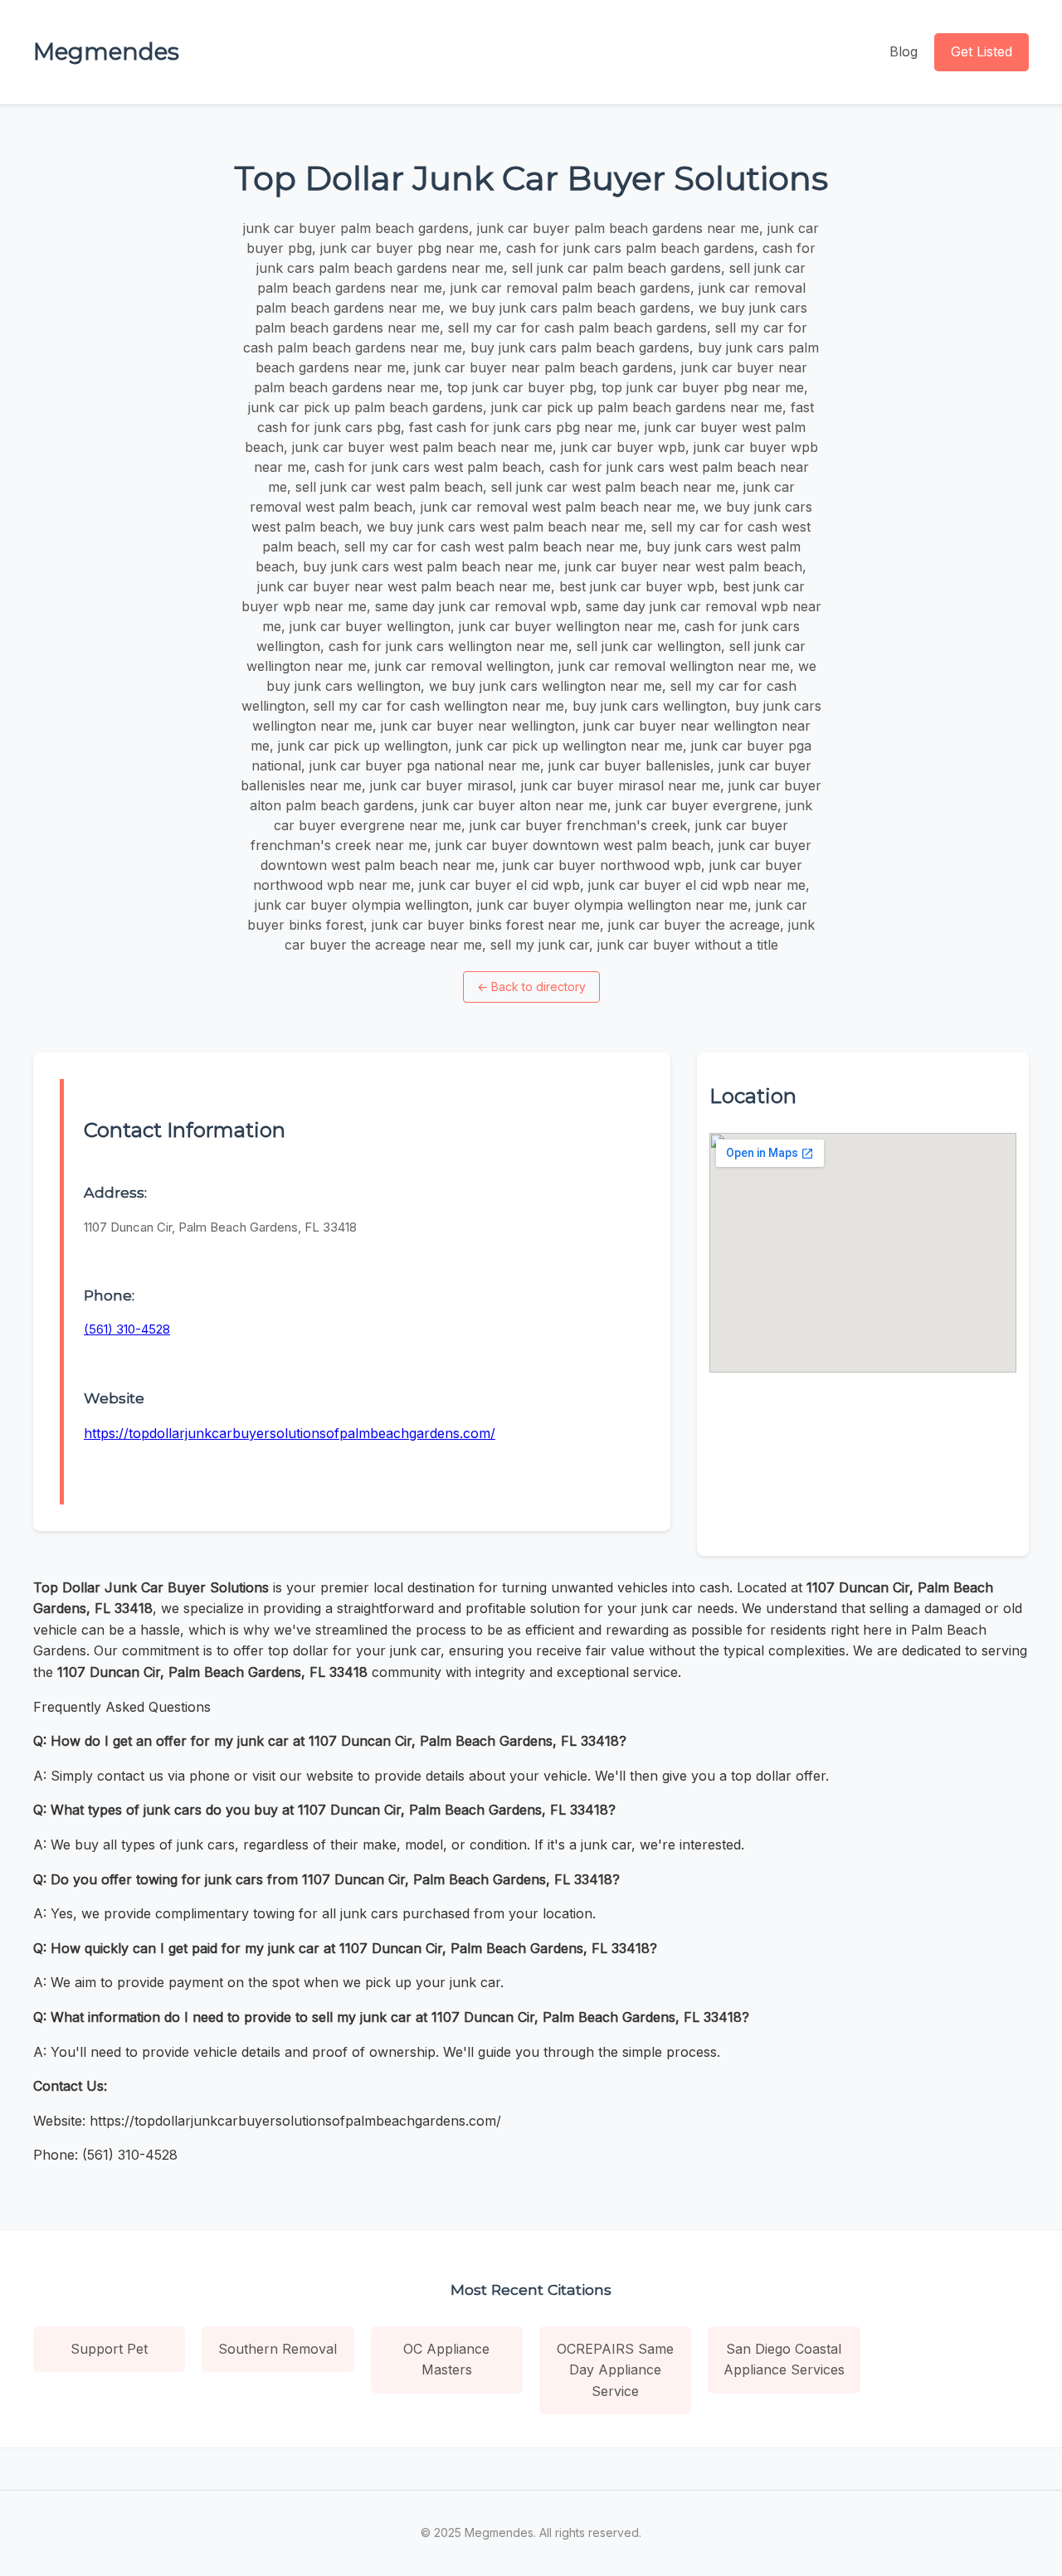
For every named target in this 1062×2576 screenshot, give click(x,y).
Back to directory (531, 987)
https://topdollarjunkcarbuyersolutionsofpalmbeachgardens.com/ (290, 1433)
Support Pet (109, 2349)
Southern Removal (278, 2349)
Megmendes (106, 51)
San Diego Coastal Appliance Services (784, 2360)
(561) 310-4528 (127, 1329)
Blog (904, 51)
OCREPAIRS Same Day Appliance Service (615, 2370)
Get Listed (982, 51)
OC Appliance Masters (446, 2360)
